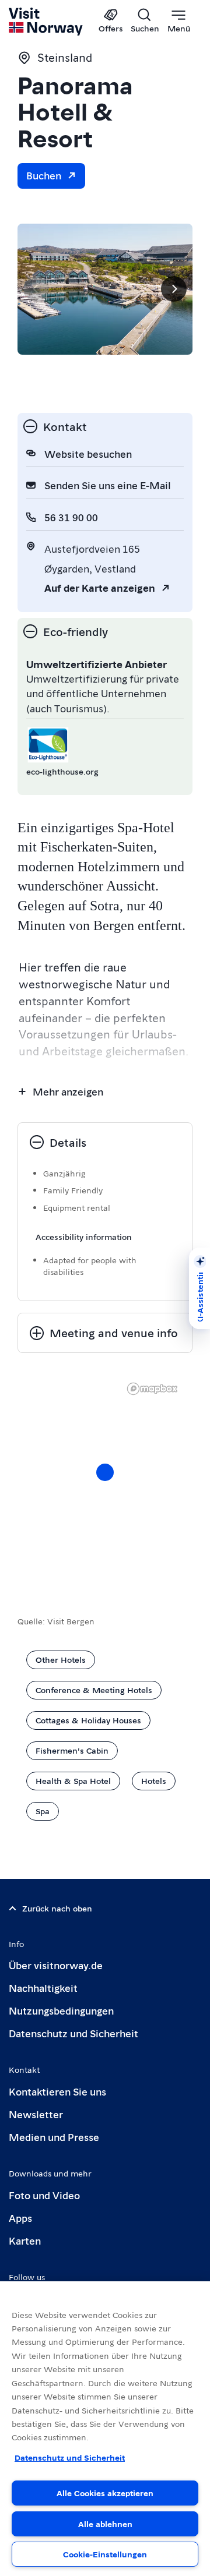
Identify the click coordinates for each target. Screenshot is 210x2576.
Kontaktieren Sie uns (57, 2091)
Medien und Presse (54, 2137)
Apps (20, 2218)
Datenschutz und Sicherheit (73, 2033)
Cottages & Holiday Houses (88, 1720)
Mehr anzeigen (68, 1091)
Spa (43, 1811)
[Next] (174, 289)
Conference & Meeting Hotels (94, 1690)
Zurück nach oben (57, 1908)
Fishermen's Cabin (72, 1750)
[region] (105, 1484)
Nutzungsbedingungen (61, 2010)
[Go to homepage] (46, 22)
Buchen (44, 175)
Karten (25, 2240)
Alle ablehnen (105, 2524)
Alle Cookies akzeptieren (105, 2493)
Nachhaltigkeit (43, 1987)
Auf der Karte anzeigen (100, 587)
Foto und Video (44, 2195)
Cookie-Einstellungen (105, 2554)
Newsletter (36, 2114)
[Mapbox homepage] (152, 1389)
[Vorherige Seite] (36, 289)
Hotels (154, 1780)
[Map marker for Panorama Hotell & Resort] (105, 1472)
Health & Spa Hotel (73, 1780)
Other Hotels (61, 1659)
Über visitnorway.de (56, 1965)
